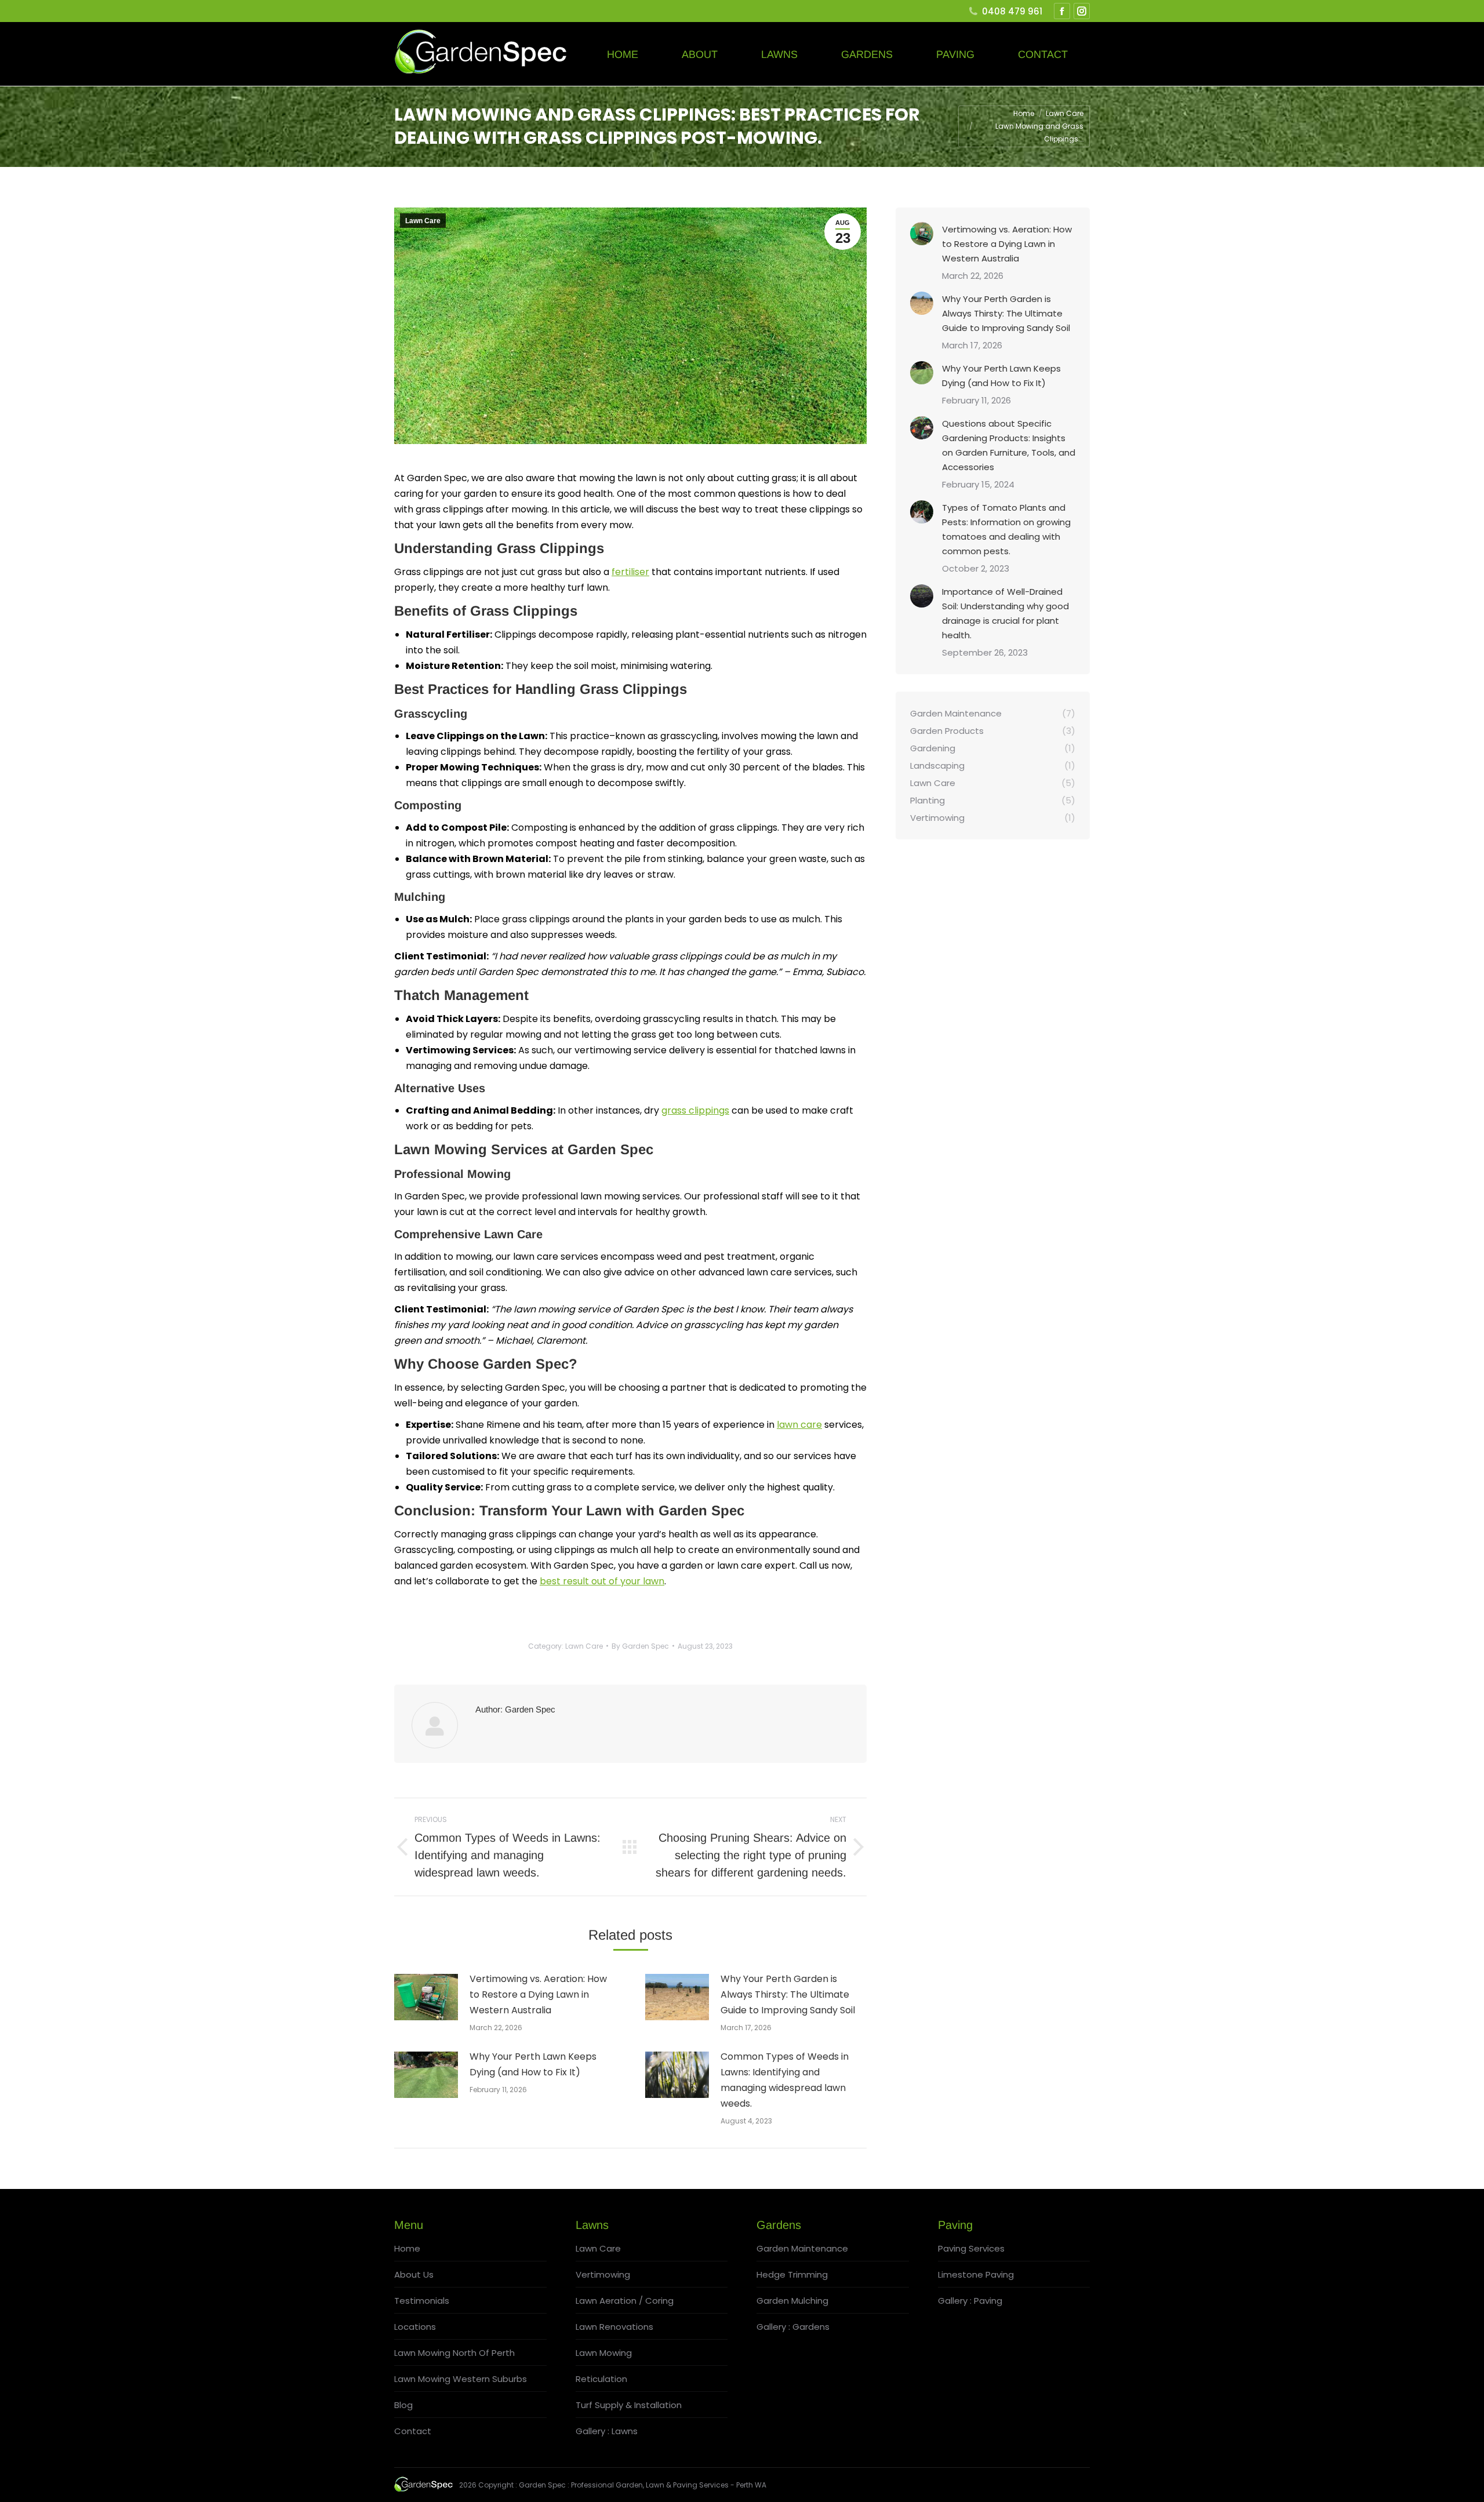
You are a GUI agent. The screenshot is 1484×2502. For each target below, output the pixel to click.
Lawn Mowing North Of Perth (454, 2353)
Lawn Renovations (614, 2327)
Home (407, 2248)
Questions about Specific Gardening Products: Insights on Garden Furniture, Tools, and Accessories (1009, 445)
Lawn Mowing (604, 2353)
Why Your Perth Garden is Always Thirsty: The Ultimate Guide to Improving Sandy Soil (788, 1994)
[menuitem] (623, 54)
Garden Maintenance (802, 2248)
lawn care (799, 1425)
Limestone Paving (976, 2274)
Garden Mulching (792, 2301)
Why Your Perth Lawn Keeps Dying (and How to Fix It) (533, 2064)
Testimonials (422, 2301)
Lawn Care (423, 221)
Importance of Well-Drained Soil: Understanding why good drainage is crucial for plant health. (1005, 613)
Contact (413, 2431)
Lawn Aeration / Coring (625, 2301)
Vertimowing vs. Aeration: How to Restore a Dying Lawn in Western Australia (538, 1994)
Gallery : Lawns (607, 2431)
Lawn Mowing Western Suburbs (461, 2379)
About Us (414, 2274)
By (640, 1646)
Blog (403, 2405)
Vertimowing (603, 2274)
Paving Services (971, 2248)
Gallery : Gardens (793, 2327)
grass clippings (695, 1110)
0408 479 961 (1012, 11)
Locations (415, 2327)
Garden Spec (542, 2485)
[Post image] (426, 1997)
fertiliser (630, 572)
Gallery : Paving (970, 2301)
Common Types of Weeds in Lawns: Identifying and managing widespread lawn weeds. (785, 2080)
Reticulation (601, 2379)
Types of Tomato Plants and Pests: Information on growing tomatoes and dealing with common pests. (1006, 529)
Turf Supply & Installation (629, 2405)
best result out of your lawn (602, 1581)
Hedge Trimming (792, 2274)
